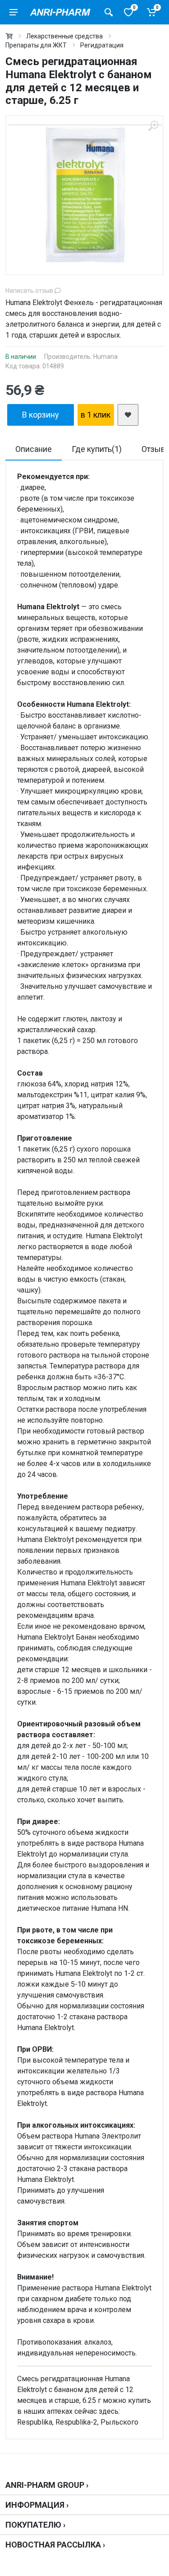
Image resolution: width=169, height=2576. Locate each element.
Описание (34, 449)
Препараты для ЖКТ (36, 45)
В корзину (41, 415)
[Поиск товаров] (109, 12)
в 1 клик (96, 415)
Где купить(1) (97, 449)
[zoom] (153, 126)
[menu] (14, 12)
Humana (105, 357)
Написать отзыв (30, 291)
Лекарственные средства (64, 36)
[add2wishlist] (128, 415)
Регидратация (102, 45)
